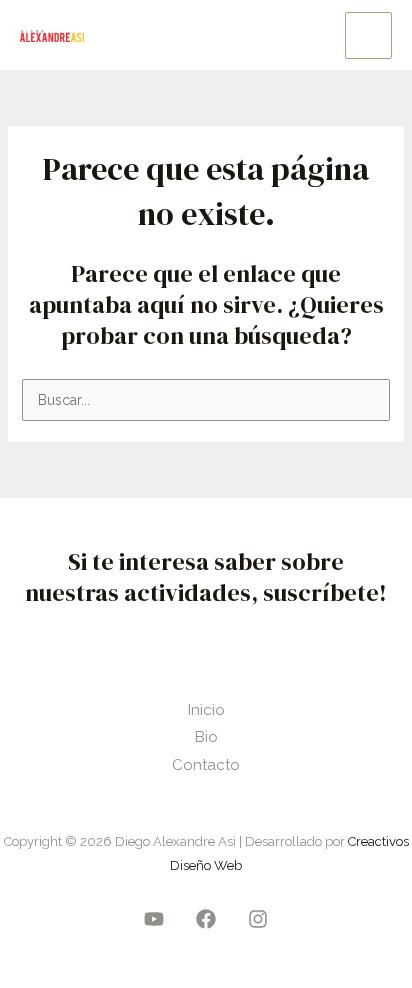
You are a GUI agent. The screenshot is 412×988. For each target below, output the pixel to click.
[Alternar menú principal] (368, 35)
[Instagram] (258, 919)
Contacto (206, 765)
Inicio (206, 710)
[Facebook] (206, 919)
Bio (206, 737)
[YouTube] (154, 919)
